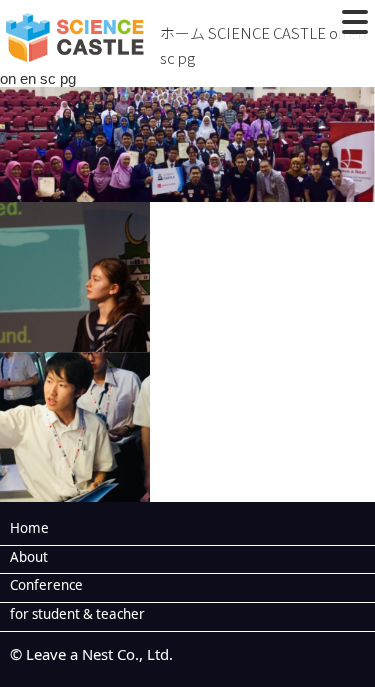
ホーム (182, 32)
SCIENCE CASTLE (267, 32)
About (29, 557)
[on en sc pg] (187, 189)
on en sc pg (38, 79)
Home (29, 528)
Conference (46, 585)
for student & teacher (77, 614)
